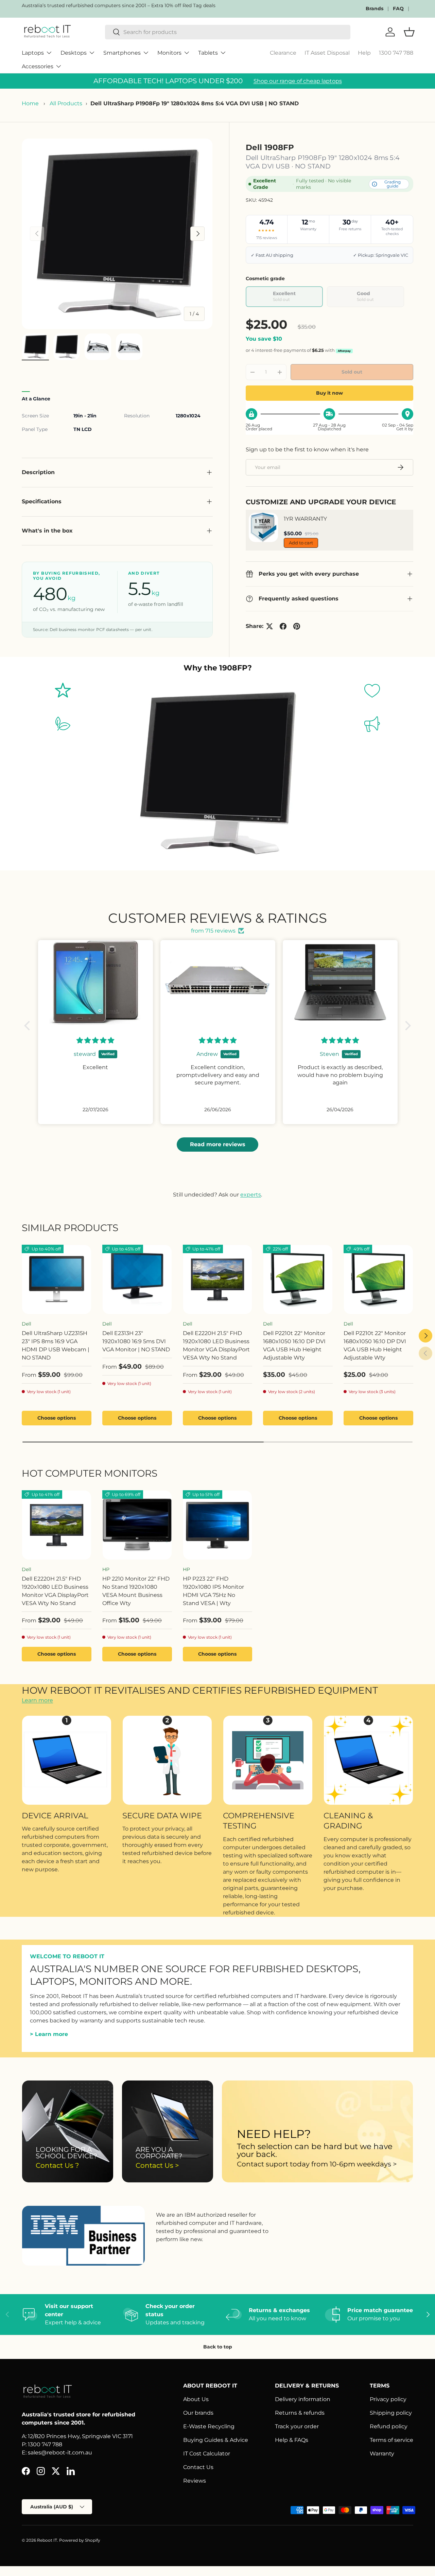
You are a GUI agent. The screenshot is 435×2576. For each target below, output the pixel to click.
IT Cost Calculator (207, 2454)
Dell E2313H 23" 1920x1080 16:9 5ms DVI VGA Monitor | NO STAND (136, 1341)
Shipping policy (391, 2413)
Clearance (283, 53)
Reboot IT (47, 2540)
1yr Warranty (305, 519)
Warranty (382, 2454)
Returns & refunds (300, 2413)
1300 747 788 (396, 53)
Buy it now (329, 393)
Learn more (37, 1700)
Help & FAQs (292, 2440)
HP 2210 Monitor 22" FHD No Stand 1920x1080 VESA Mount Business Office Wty (136, 1591)
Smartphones (122, 53)
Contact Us (198, 2467)
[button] (29, 1026)
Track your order (297, 2426)
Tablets (208, 53)
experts (251, 1195)
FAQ (398, 8)
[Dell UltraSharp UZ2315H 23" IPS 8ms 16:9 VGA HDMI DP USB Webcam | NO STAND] (57, 1280)
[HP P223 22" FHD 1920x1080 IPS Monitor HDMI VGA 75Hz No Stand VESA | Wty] (218, 1525)
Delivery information (303, 2399)
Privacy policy (388, 2399)
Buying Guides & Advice (216, 2440)
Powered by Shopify (80, 2540)
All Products (66, 103)
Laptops (33, 53)
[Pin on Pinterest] (297, 626)
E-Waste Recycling (209, 2426)
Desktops (74, 53)
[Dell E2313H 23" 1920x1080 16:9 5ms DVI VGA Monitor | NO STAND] (137, 1280)
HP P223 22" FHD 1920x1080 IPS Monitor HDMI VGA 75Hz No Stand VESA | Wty (213, 1591)
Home (30, 103)
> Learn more (49, 2034)
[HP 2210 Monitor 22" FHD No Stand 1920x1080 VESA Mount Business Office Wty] (137, 1525)
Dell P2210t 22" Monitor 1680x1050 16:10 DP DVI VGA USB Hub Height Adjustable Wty (294, 1345)
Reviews (195, 2481)
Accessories (38, 66)
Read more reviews (218, 1144)
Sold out (352, 372)
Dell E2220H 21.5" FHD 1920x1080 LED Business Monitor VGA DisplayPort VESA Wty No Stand (216, 1345)
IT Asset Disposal (327, 53)
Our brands (198, 2413)
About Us (196, 2399)
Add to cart (301, 543)
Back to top (218, 2347)
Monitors (169, 53)
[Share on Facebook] (283, 626)
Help (364, 53)
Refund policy (389, 2426)
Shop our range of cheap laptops (298, 81)
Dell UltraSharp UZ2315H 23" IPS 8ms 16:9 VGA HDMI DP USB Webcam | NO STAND (56, 1345)
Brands (375, 8)
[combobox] (228, 32)
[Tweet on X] (269, 626)
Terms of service (391, 2440)
